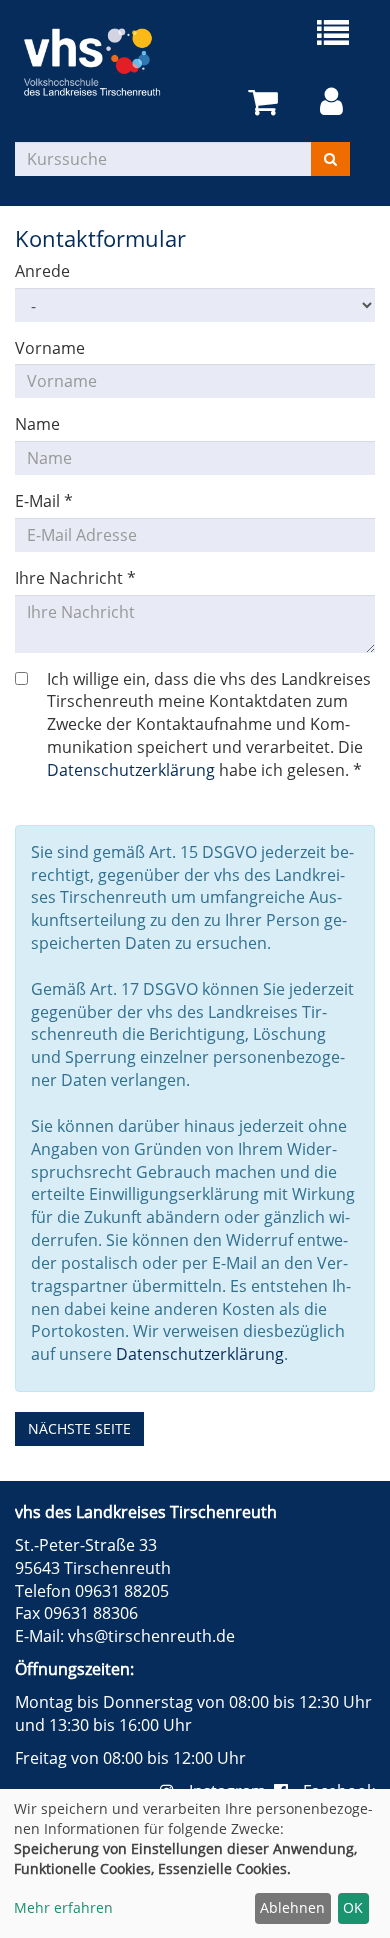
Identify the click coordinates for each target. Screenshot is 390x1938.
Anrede (42, 271)
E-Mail (44, 501)
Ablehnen (292, 1907)
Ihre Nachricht (75, 578)
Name (37, 424)
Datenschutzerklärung (131, 770)
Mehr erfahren (63, 1907)
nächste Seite (79, 1428)
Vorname (50, 348)
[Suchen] (330, 159)
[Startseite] (105, 62)
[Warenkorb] (266, 102)
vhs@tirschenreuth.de (151, 1636)
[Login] (335, 102)
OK (353, 1907)
